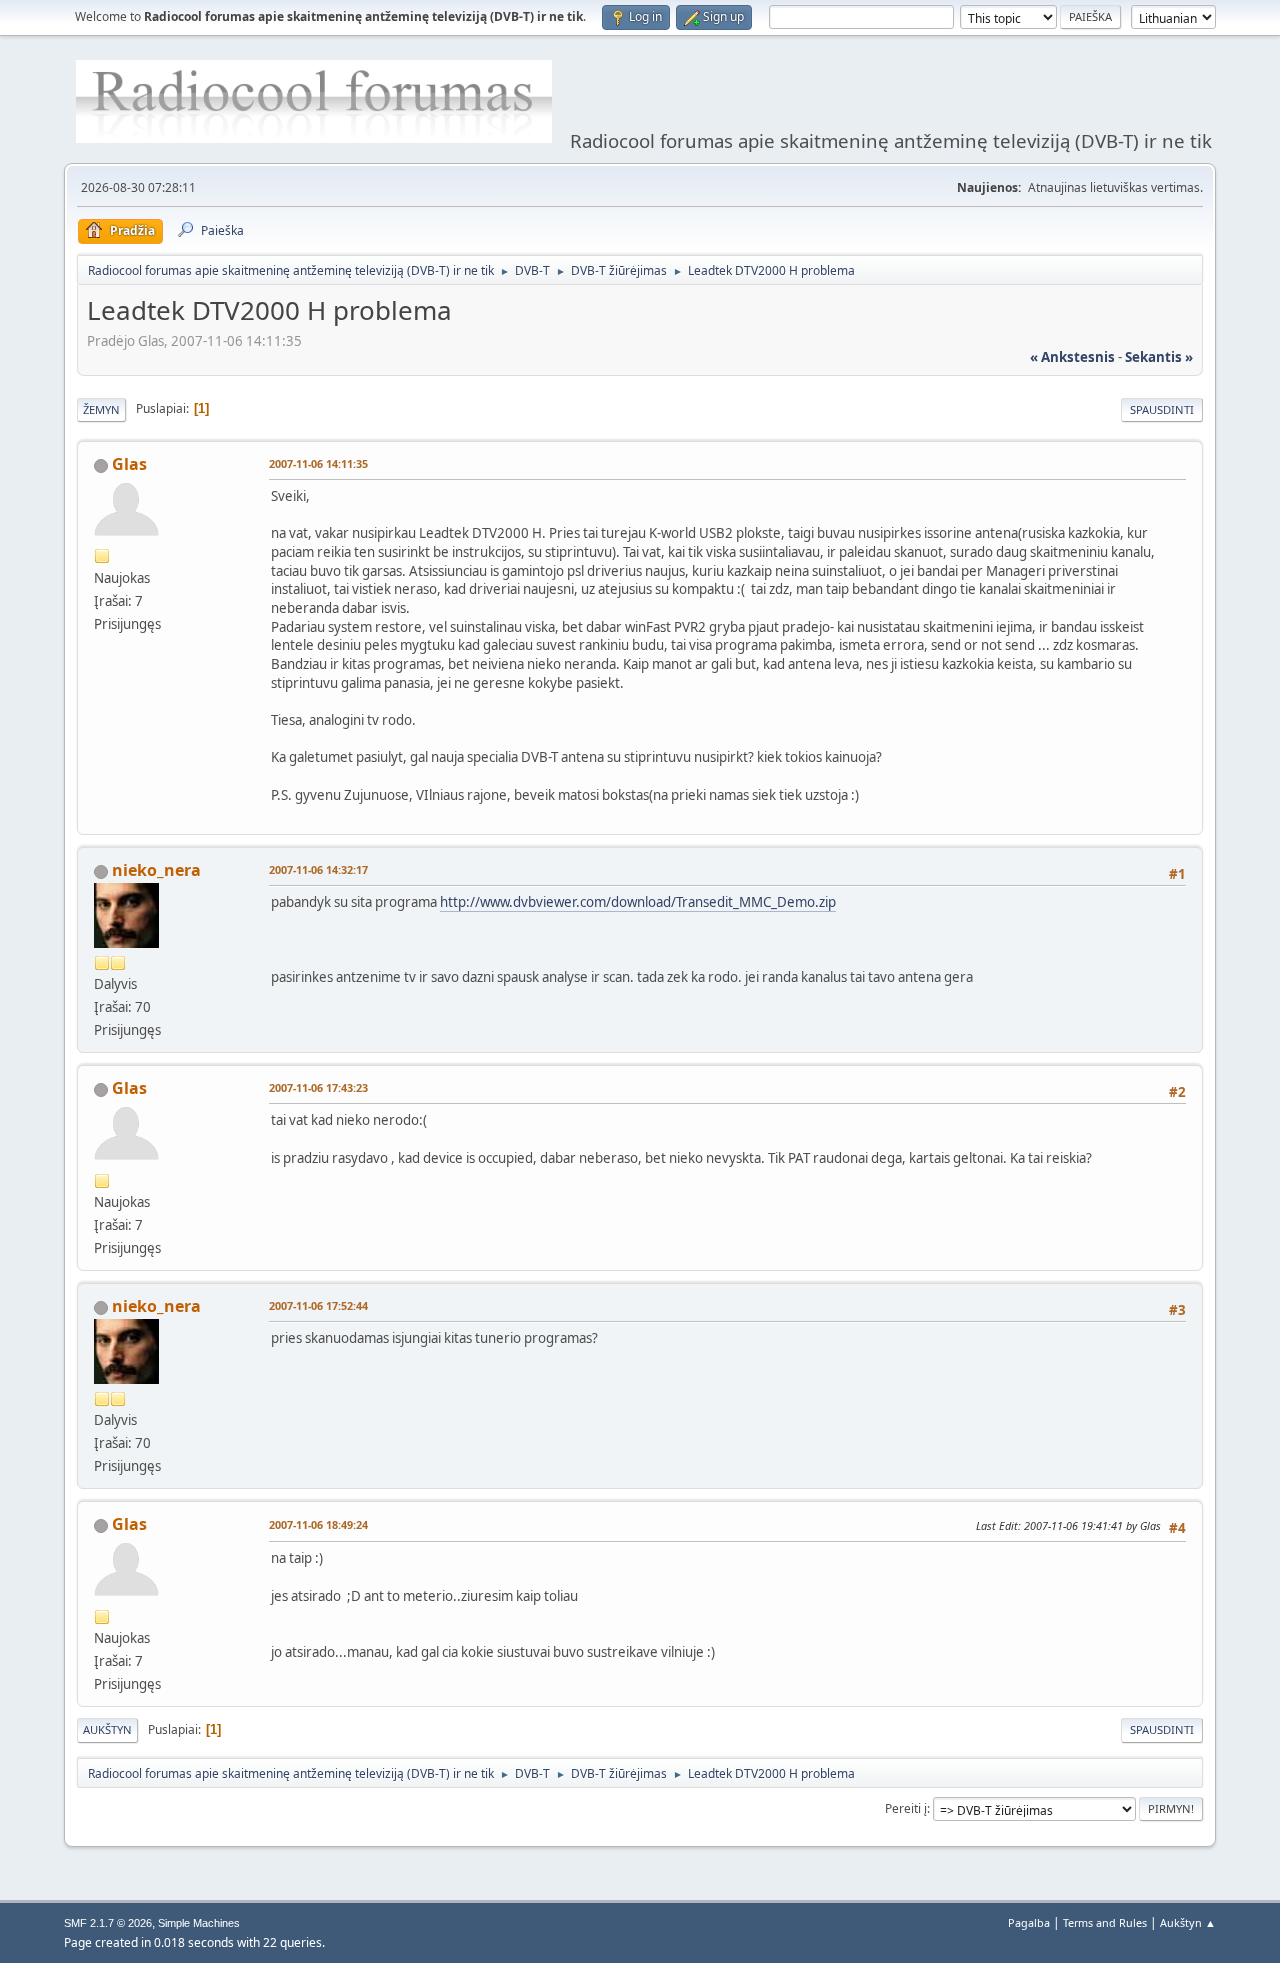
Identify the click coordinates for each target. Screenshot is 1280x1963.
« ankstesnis (1072, 357)
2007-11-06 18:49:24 (318, 1524)
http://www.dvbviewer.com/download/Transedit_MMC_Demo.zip (638, 902)
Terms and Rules (1105, 1922)
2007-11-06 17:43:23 (318, 1087)
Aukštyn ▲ (1188, 1922)
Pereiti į (906, 1808)
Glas (129, 464)
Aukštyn (107, 1729)
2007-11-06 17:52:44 (318, 1305)
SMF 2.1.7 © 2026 (108, 1923)
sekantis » (1159, 357)
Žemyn (101, 409)
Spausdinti (1162, 409)
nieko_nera (156, 870)
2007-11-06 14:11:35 (318, 463)
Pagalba (1029, 1922)
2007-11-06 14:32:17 (318, 869)
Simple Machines (199, 1923)
